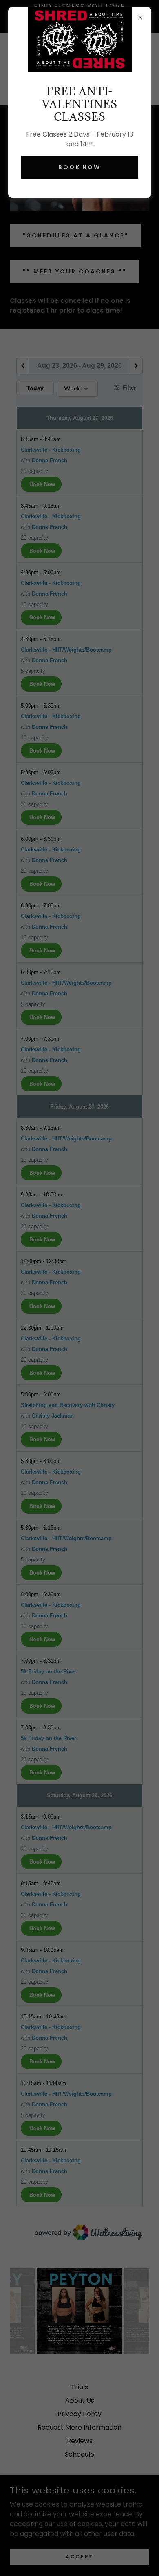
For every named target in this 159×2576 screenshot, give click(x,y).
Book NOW (80, 167)
